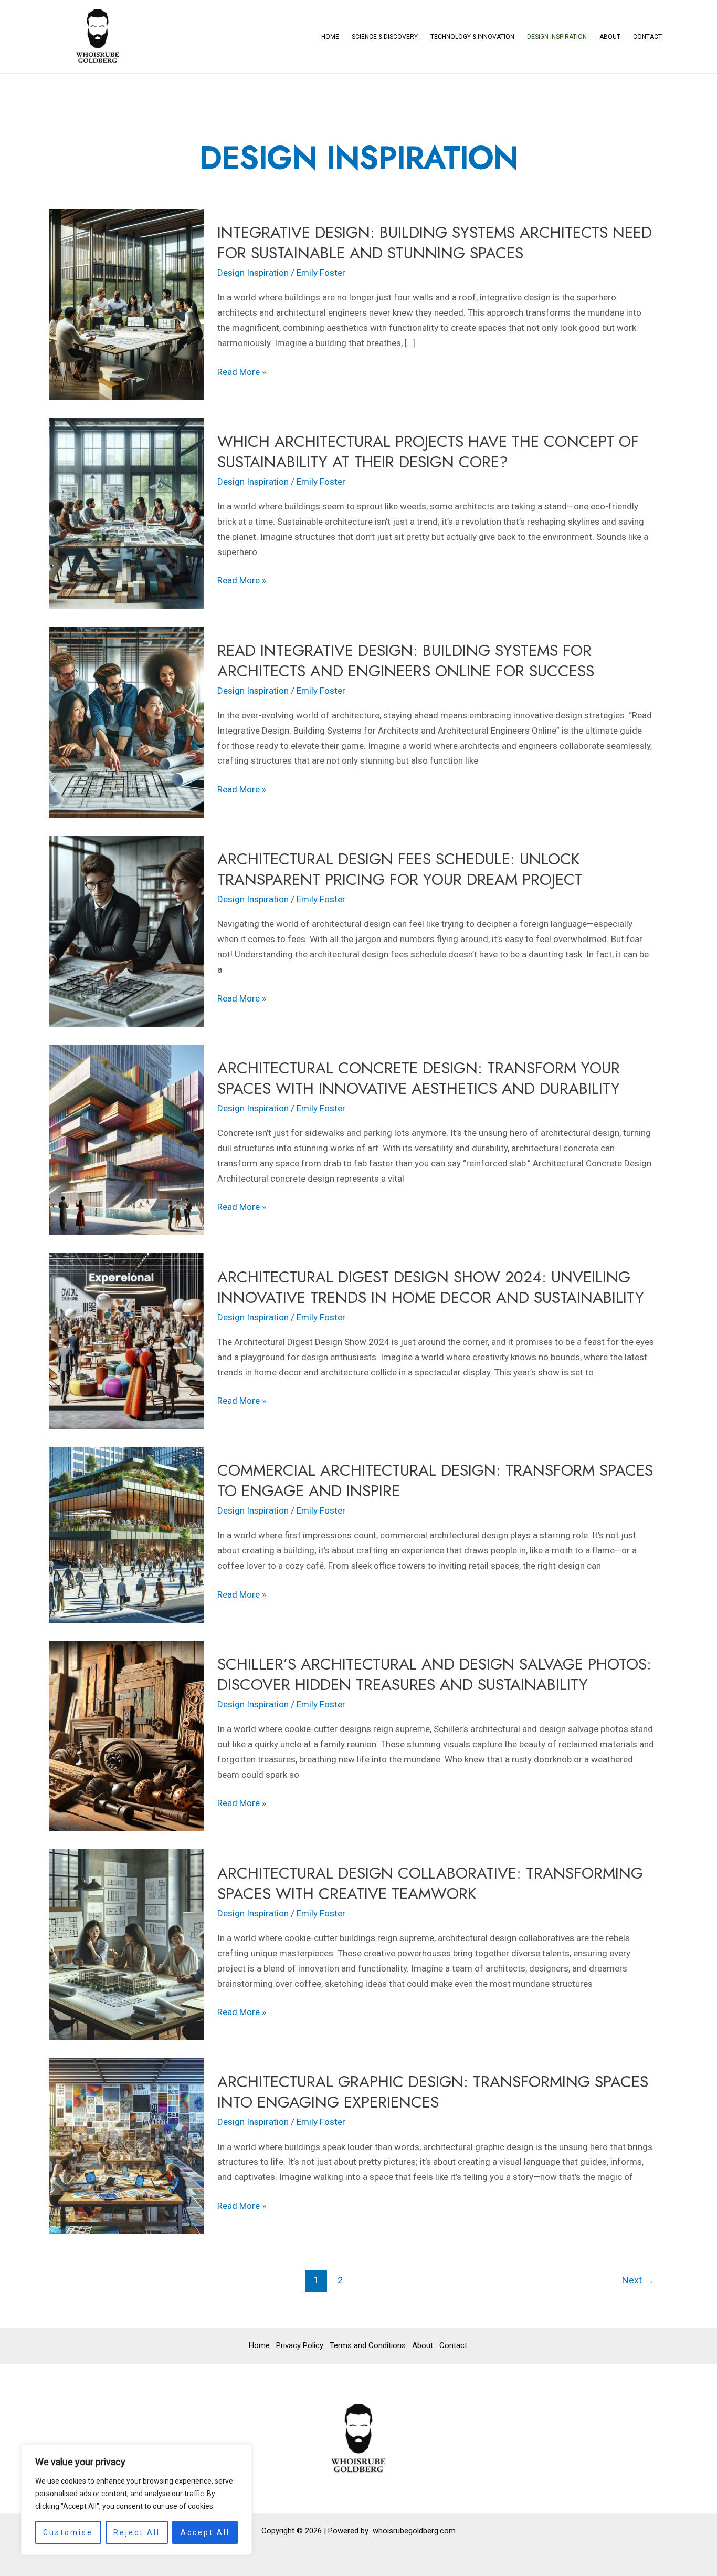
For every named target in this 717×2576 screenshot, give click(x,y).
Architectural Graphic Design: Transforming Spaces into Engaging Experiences (433, 2092)
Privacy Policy (300, 2345)
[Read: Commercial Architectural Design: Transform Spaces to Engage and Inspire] (126, 1534)
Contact (647, 37)
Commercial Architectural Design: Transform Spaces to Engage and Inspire (435, 1480)
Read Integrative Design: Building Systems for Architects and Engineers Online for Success (406, 661)
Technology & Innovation (472, 37)
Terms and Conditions (368, 2345)
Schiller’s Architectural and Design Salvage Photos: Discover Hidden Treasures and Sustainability (434, 1674)
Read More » (242, 371)
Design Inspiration (557, 37)
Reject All (137, 2532)
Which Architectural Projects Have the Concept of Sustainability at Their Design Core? (428, 452)
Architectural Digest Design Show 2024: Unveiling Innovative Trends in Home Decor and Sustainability (431, 1287)
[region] (136, 2500)
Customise (68, 2532)
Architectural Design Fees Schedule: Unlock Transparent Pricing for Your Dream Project (400, 869)
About (610, 37)
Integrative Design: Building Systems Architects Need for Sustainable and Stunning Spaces (435, 243)
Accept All (205, 2532)
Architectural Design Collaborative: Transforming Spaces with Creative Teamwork (430, 1883)
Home (330, 37)
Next (638, 2280)
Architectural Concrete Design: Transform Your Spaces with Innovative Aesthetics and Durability (419, 1078)
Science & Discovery (385, 37)
